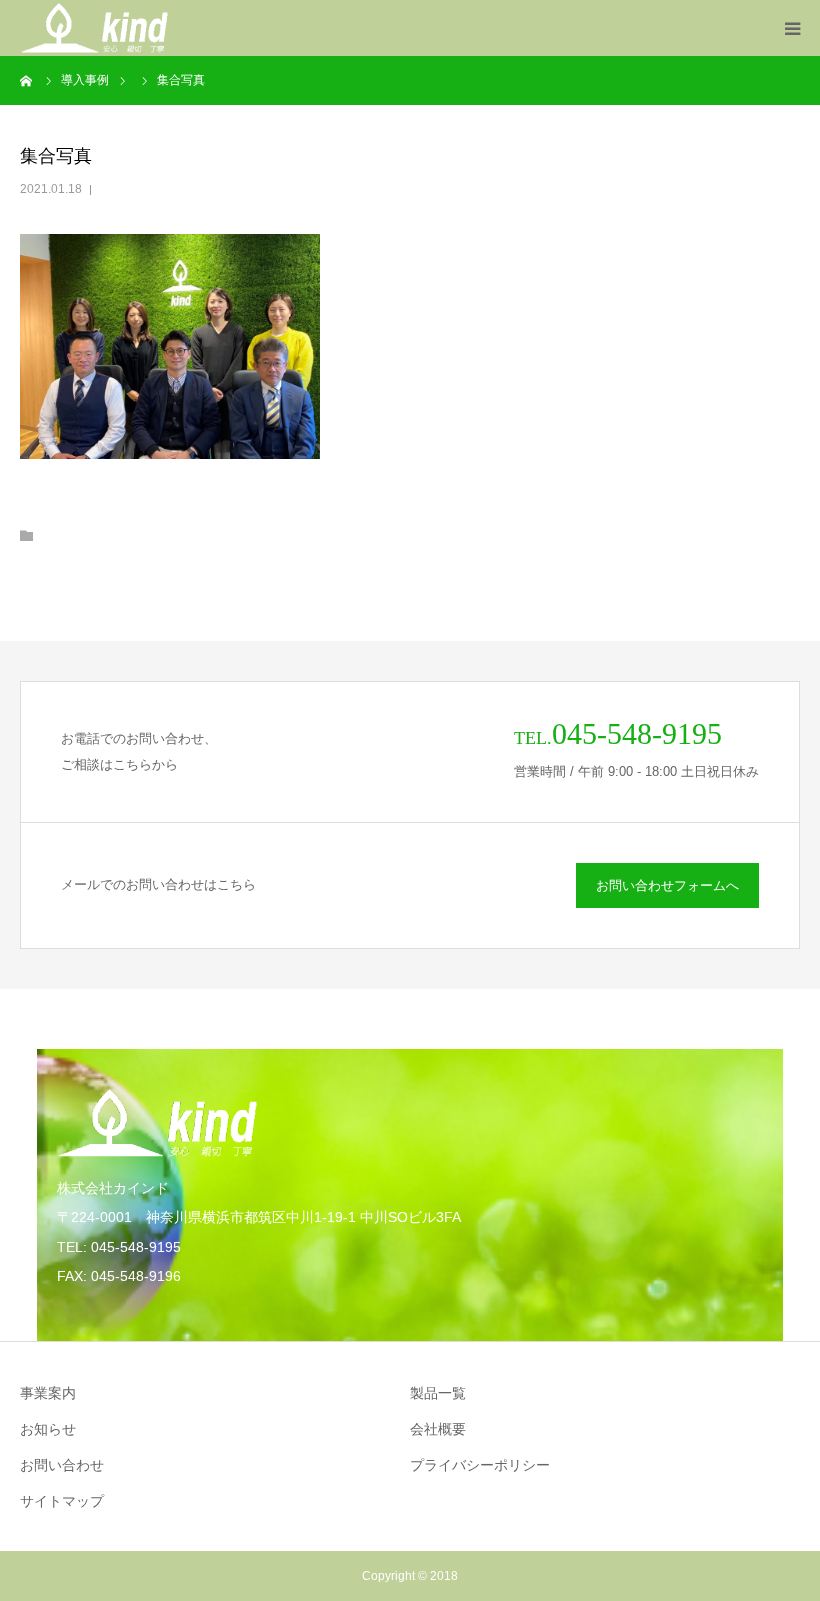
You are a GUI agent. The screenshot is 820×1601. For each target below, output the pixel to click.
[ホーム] (27, 80)
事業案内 (48, 1393)
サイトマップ (62, 1501)
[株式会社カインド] (94, 28)
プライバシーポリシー (480, 1465)
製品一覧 (438, 1393)
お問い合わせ (62, 1465)
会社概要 (438, 1429)
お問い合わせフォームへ (667, 885)
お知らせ (48, 1429)
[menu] (792, 28)
